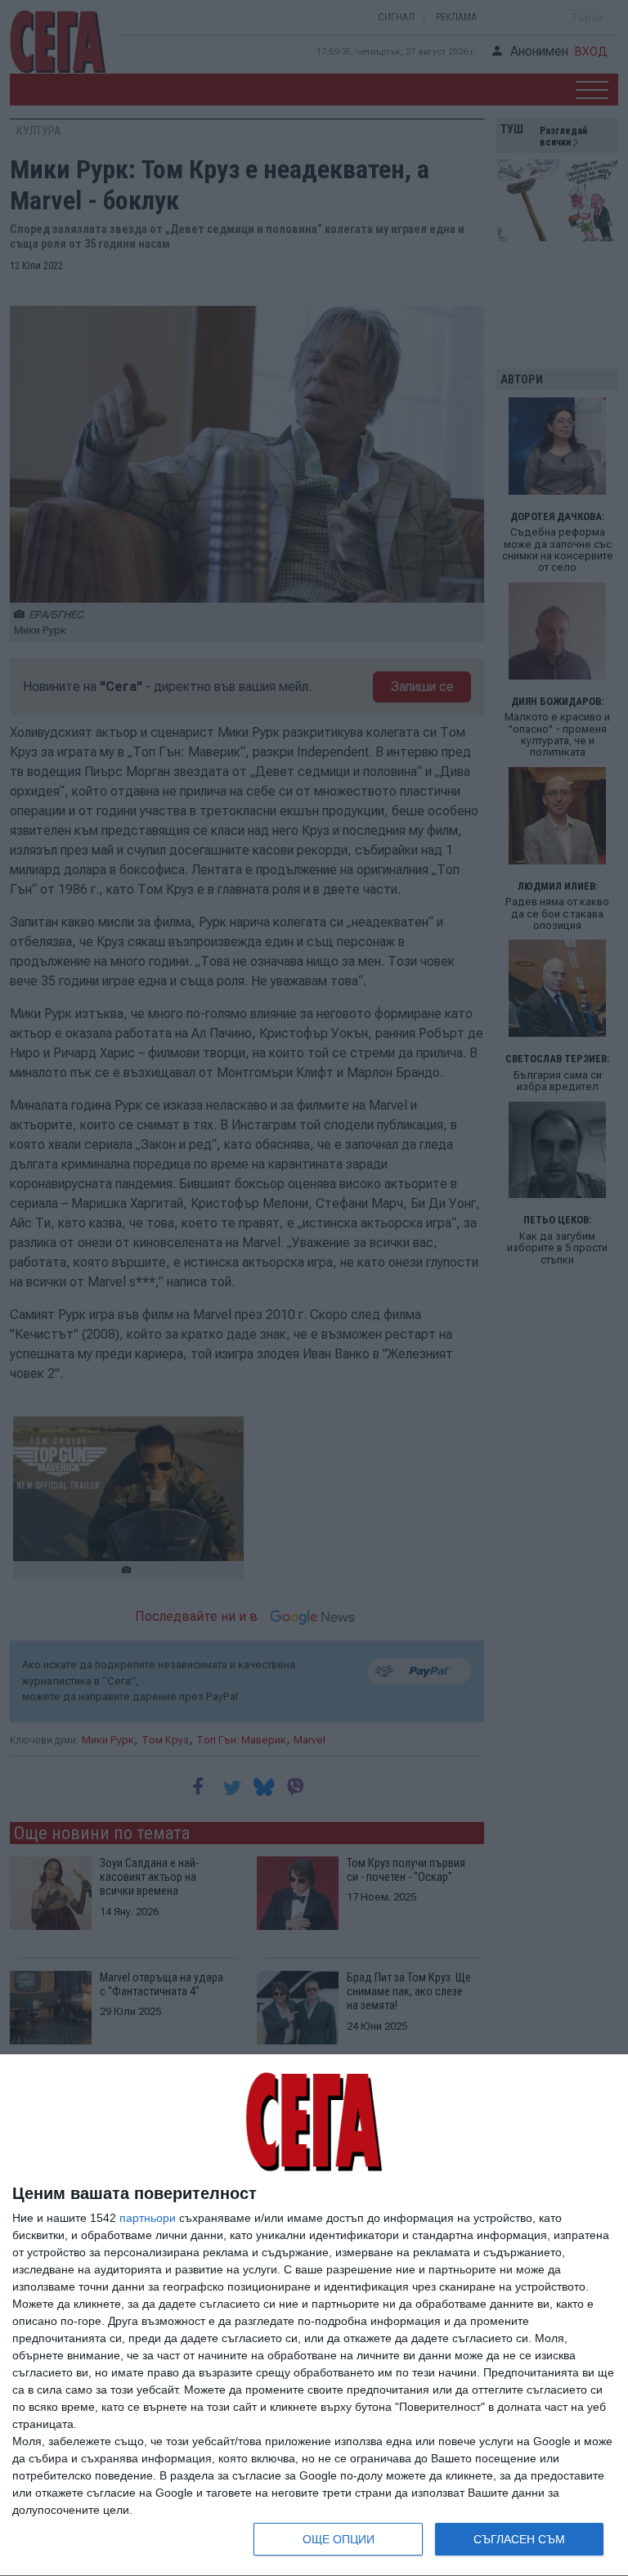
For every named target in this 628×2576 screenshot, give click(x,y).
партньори (148, 2218)
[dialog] (314, 2316)
